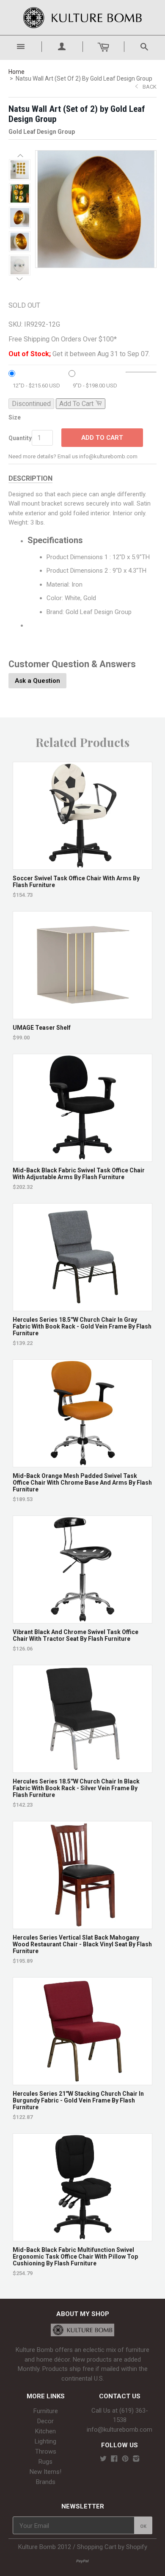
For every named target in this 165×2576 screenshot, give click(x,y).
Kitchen (45, 2431)
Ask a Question (37, 681)
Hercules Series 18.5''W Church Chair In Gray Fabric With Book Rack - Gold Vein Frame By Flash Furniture (82, 1326)
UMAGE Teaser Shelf (42, 1028)
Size (15, 417)
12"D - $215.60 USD (36, 386)
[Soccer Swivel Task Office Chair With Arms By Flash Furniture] (83, 865)
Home (16, 72)
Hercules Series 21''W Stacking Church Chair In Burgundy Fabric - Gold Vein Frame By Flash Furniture (78, 2100)
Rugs (45, 2462)
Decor (45, 2421)
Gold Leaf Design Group (42, 132)
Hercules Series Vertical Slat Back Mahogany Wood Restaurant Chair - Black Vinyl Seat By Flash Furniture (82, 1944)
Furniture (46, 2411)
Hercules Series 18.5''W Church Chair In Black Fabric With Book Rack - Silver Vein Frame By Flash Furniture (76, 1788)
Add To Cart (102, 438)
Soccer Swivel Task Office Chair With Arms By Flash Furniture (76, 882)
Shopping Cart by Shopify (112, 2547)
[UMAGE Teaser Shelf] (83, 1015)
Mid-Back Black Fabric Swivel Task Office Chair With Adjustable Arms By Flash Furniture (79, 1174)
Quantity (20, 438)
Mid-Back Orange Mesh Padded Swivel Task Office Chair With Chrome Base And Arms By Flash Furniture (82, 1483)
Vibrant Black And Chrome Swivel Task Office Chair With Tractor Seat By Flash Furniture (76, 1635)
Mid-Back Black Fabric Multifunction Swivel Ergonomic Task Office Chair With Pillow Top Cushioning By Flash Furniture (75, 2257)
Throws (46, 2452)
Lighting (45, 2441)
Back (150, 87)
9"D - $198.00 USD (95, 386)
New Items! (45, 2472)
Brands (46, 2482)
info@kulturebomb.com (120, 2430)
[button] (20, 156)
